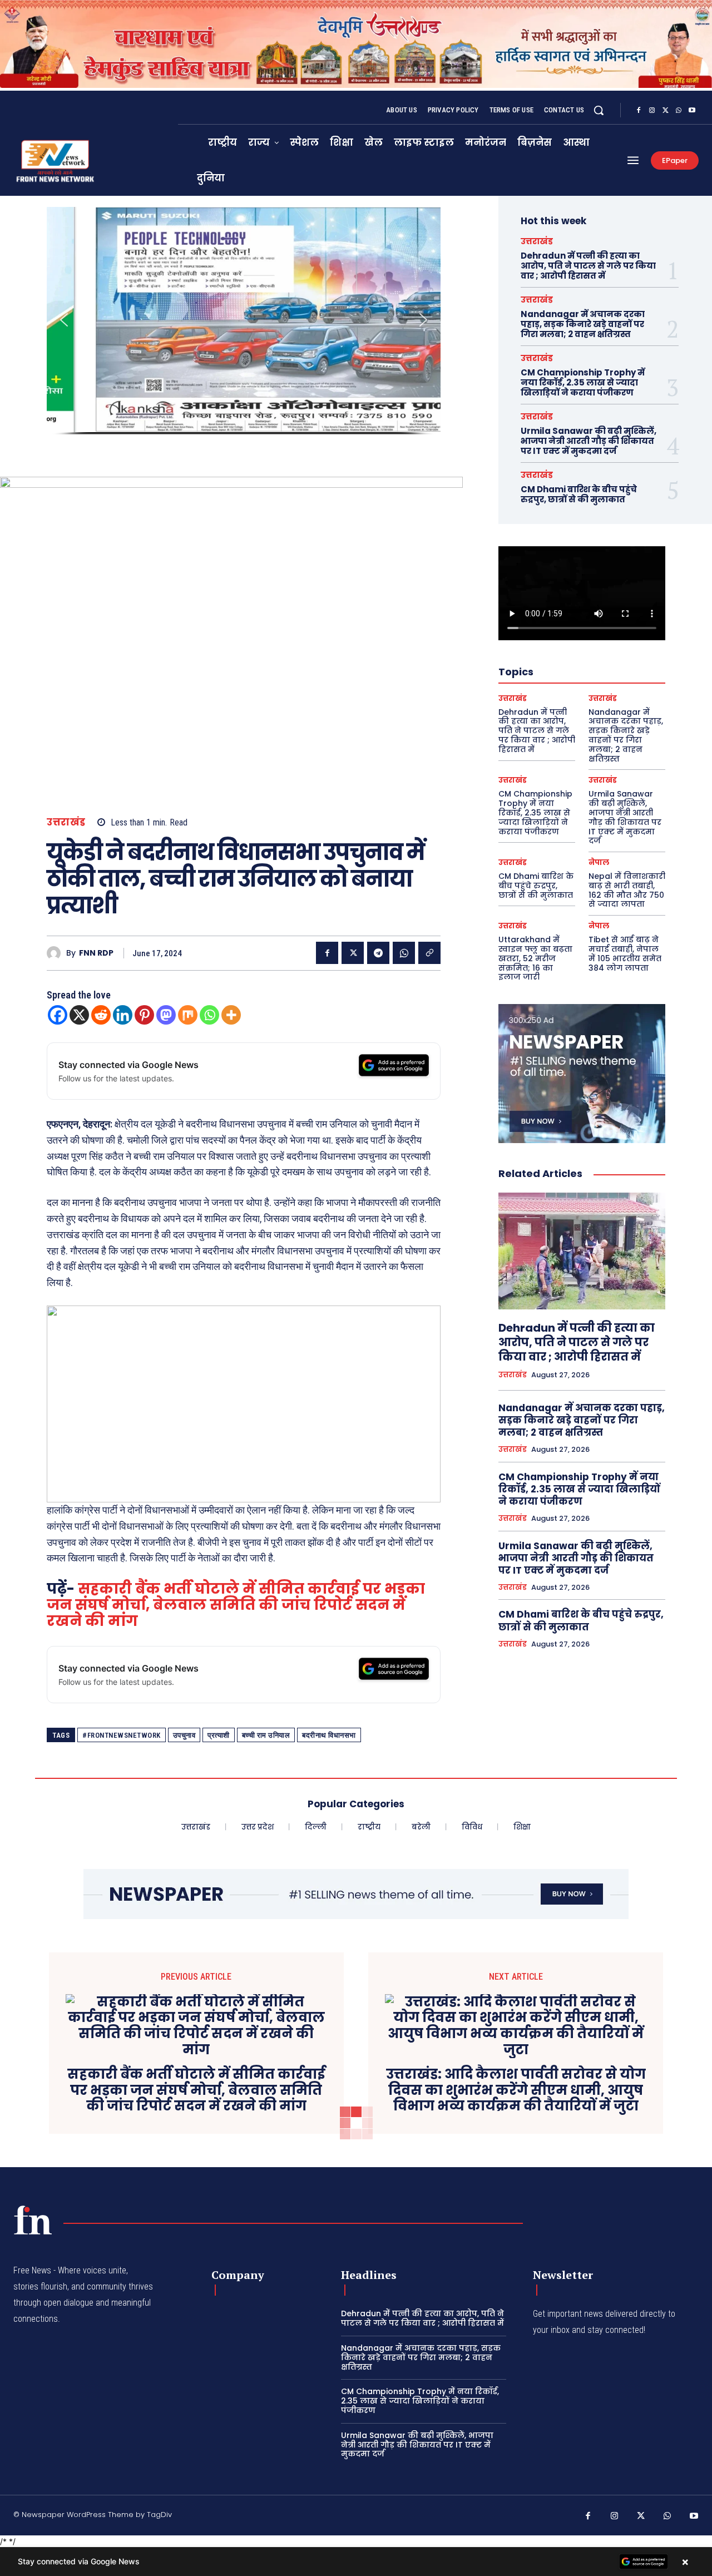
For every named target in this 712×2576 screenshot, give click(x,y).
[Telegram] (378, 953)
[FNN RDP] (56, 953)
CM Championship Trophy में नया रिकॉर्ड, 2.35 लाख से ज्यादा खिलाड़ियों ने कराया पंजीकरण (583, 382)
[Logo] (33, 2220)
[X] (665, 111)
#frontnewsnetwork (122, 1735)
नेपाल (599, 862)
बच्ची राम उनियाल (266, 1735)
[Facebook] (639, 111)
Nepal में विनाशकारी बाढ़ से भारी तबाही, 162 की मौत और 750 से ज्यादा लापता (627, 890)
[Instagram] (652, 111)
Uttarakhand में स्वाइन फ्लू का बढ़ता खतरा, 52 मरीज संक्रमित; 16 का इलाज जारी (535, 958)
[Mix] (188, 1015)
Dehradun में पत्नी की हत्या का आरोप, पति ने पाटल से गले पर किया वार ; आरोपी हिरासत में (588, 266)
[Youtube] (692, 111)
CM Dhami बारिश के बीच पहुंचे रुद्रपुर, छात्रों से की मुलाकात (579, 494)
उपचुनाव (184, 1735)
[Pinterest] (144, 1015)
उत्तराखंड (66, 822)
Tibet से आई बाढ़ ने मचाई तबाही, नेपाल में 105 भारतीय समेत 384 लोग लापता (625, 953)
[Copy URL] (429, 953)
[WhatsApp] (679, 111)
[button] (599, 110)
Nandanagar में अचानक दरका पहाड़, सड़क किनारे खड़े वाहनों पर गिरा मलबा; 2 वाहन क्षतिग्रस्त (583, 324)
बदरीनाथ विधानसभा (329, 1735)
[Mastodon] (166, 1015)
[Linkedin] (123, 1015)
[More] (231, 1015)
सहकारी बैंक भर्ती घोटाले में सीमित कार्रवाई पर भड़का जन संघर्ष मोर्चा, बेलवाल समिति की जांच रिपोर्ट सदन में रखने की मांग (236, 1605)
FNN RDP (96, 953)
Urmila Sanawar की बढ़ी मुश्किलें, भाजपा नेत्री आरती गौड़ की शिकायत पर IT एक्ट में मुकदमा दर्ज (589, 441)
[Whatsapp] (209, 1015)
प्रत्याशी (219, 1735)
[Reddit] (101, 1015)
